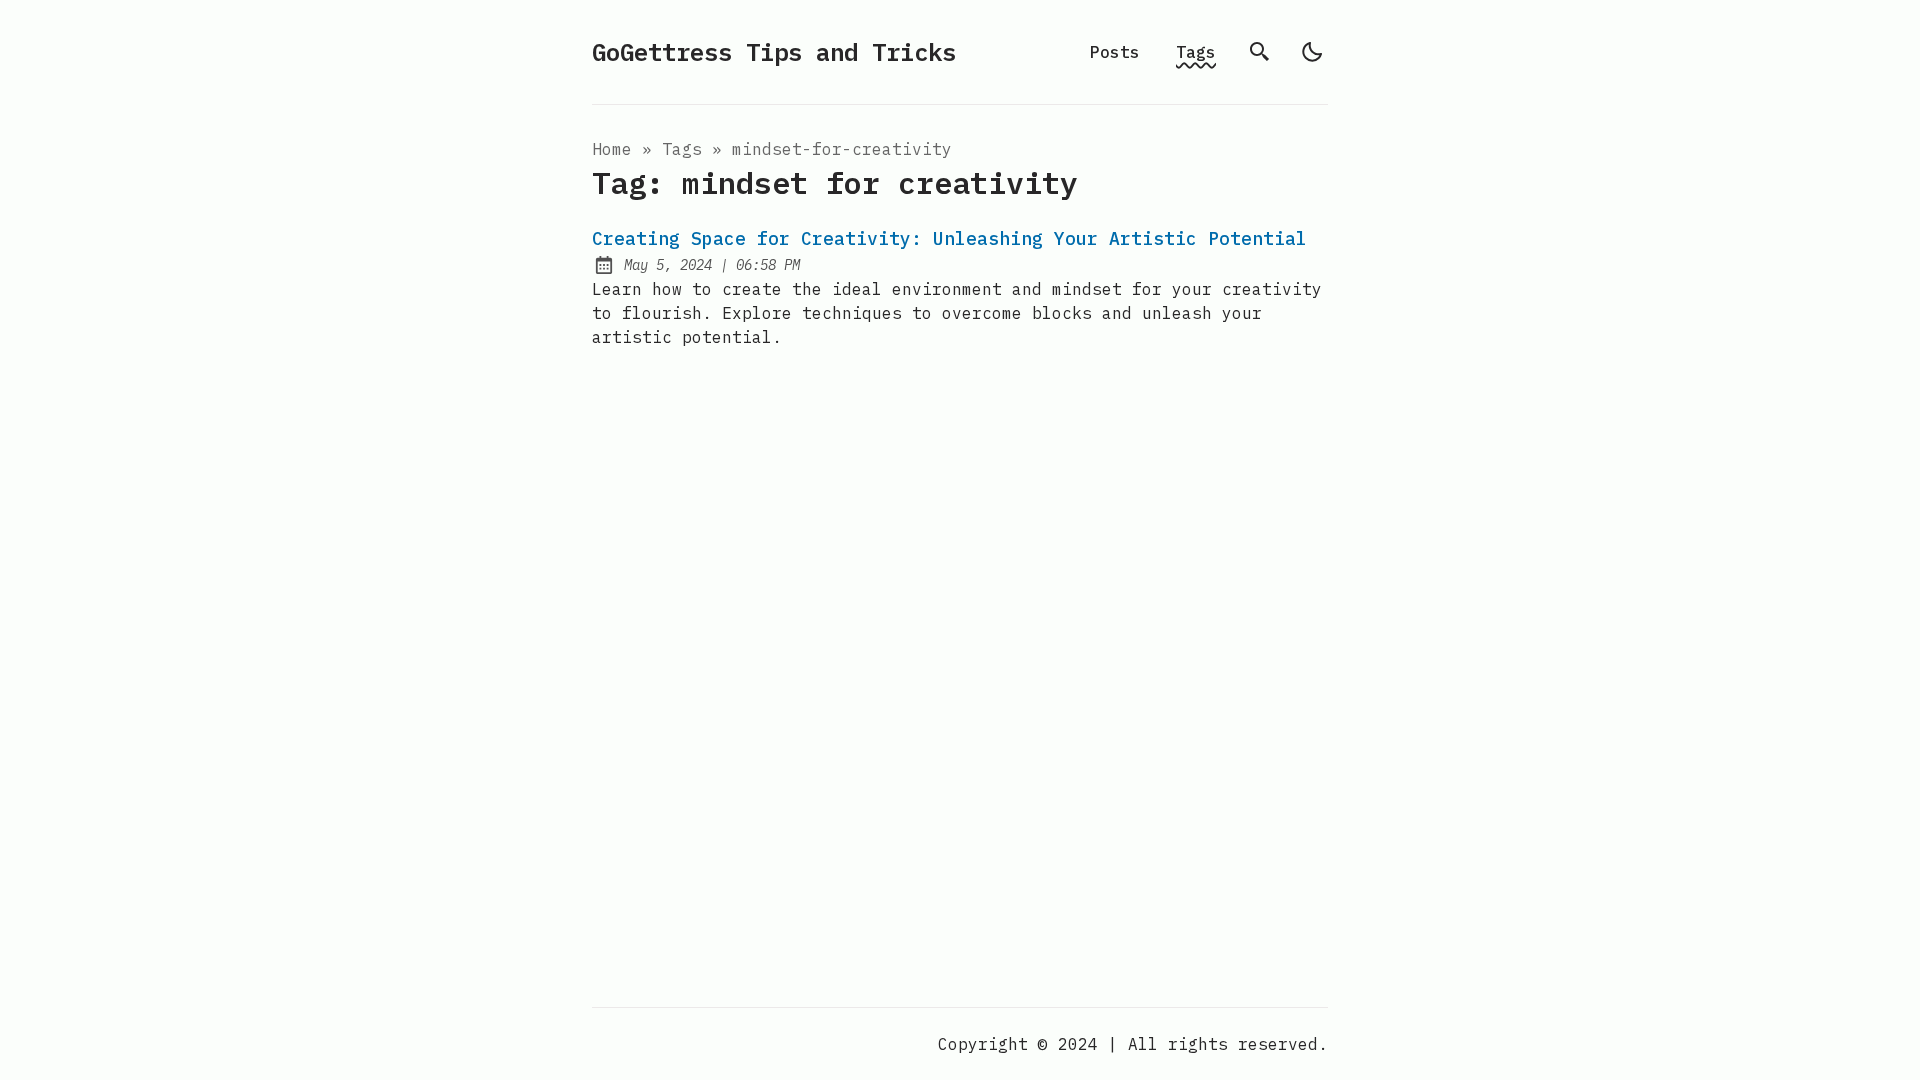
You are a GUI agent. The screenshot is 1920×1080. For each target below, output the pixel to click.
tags (682, 149)
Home (612, 149)
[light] (1312, 52)
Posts (1115, 52)
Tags (1196, 52)
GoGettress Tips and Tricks (774, 52)
